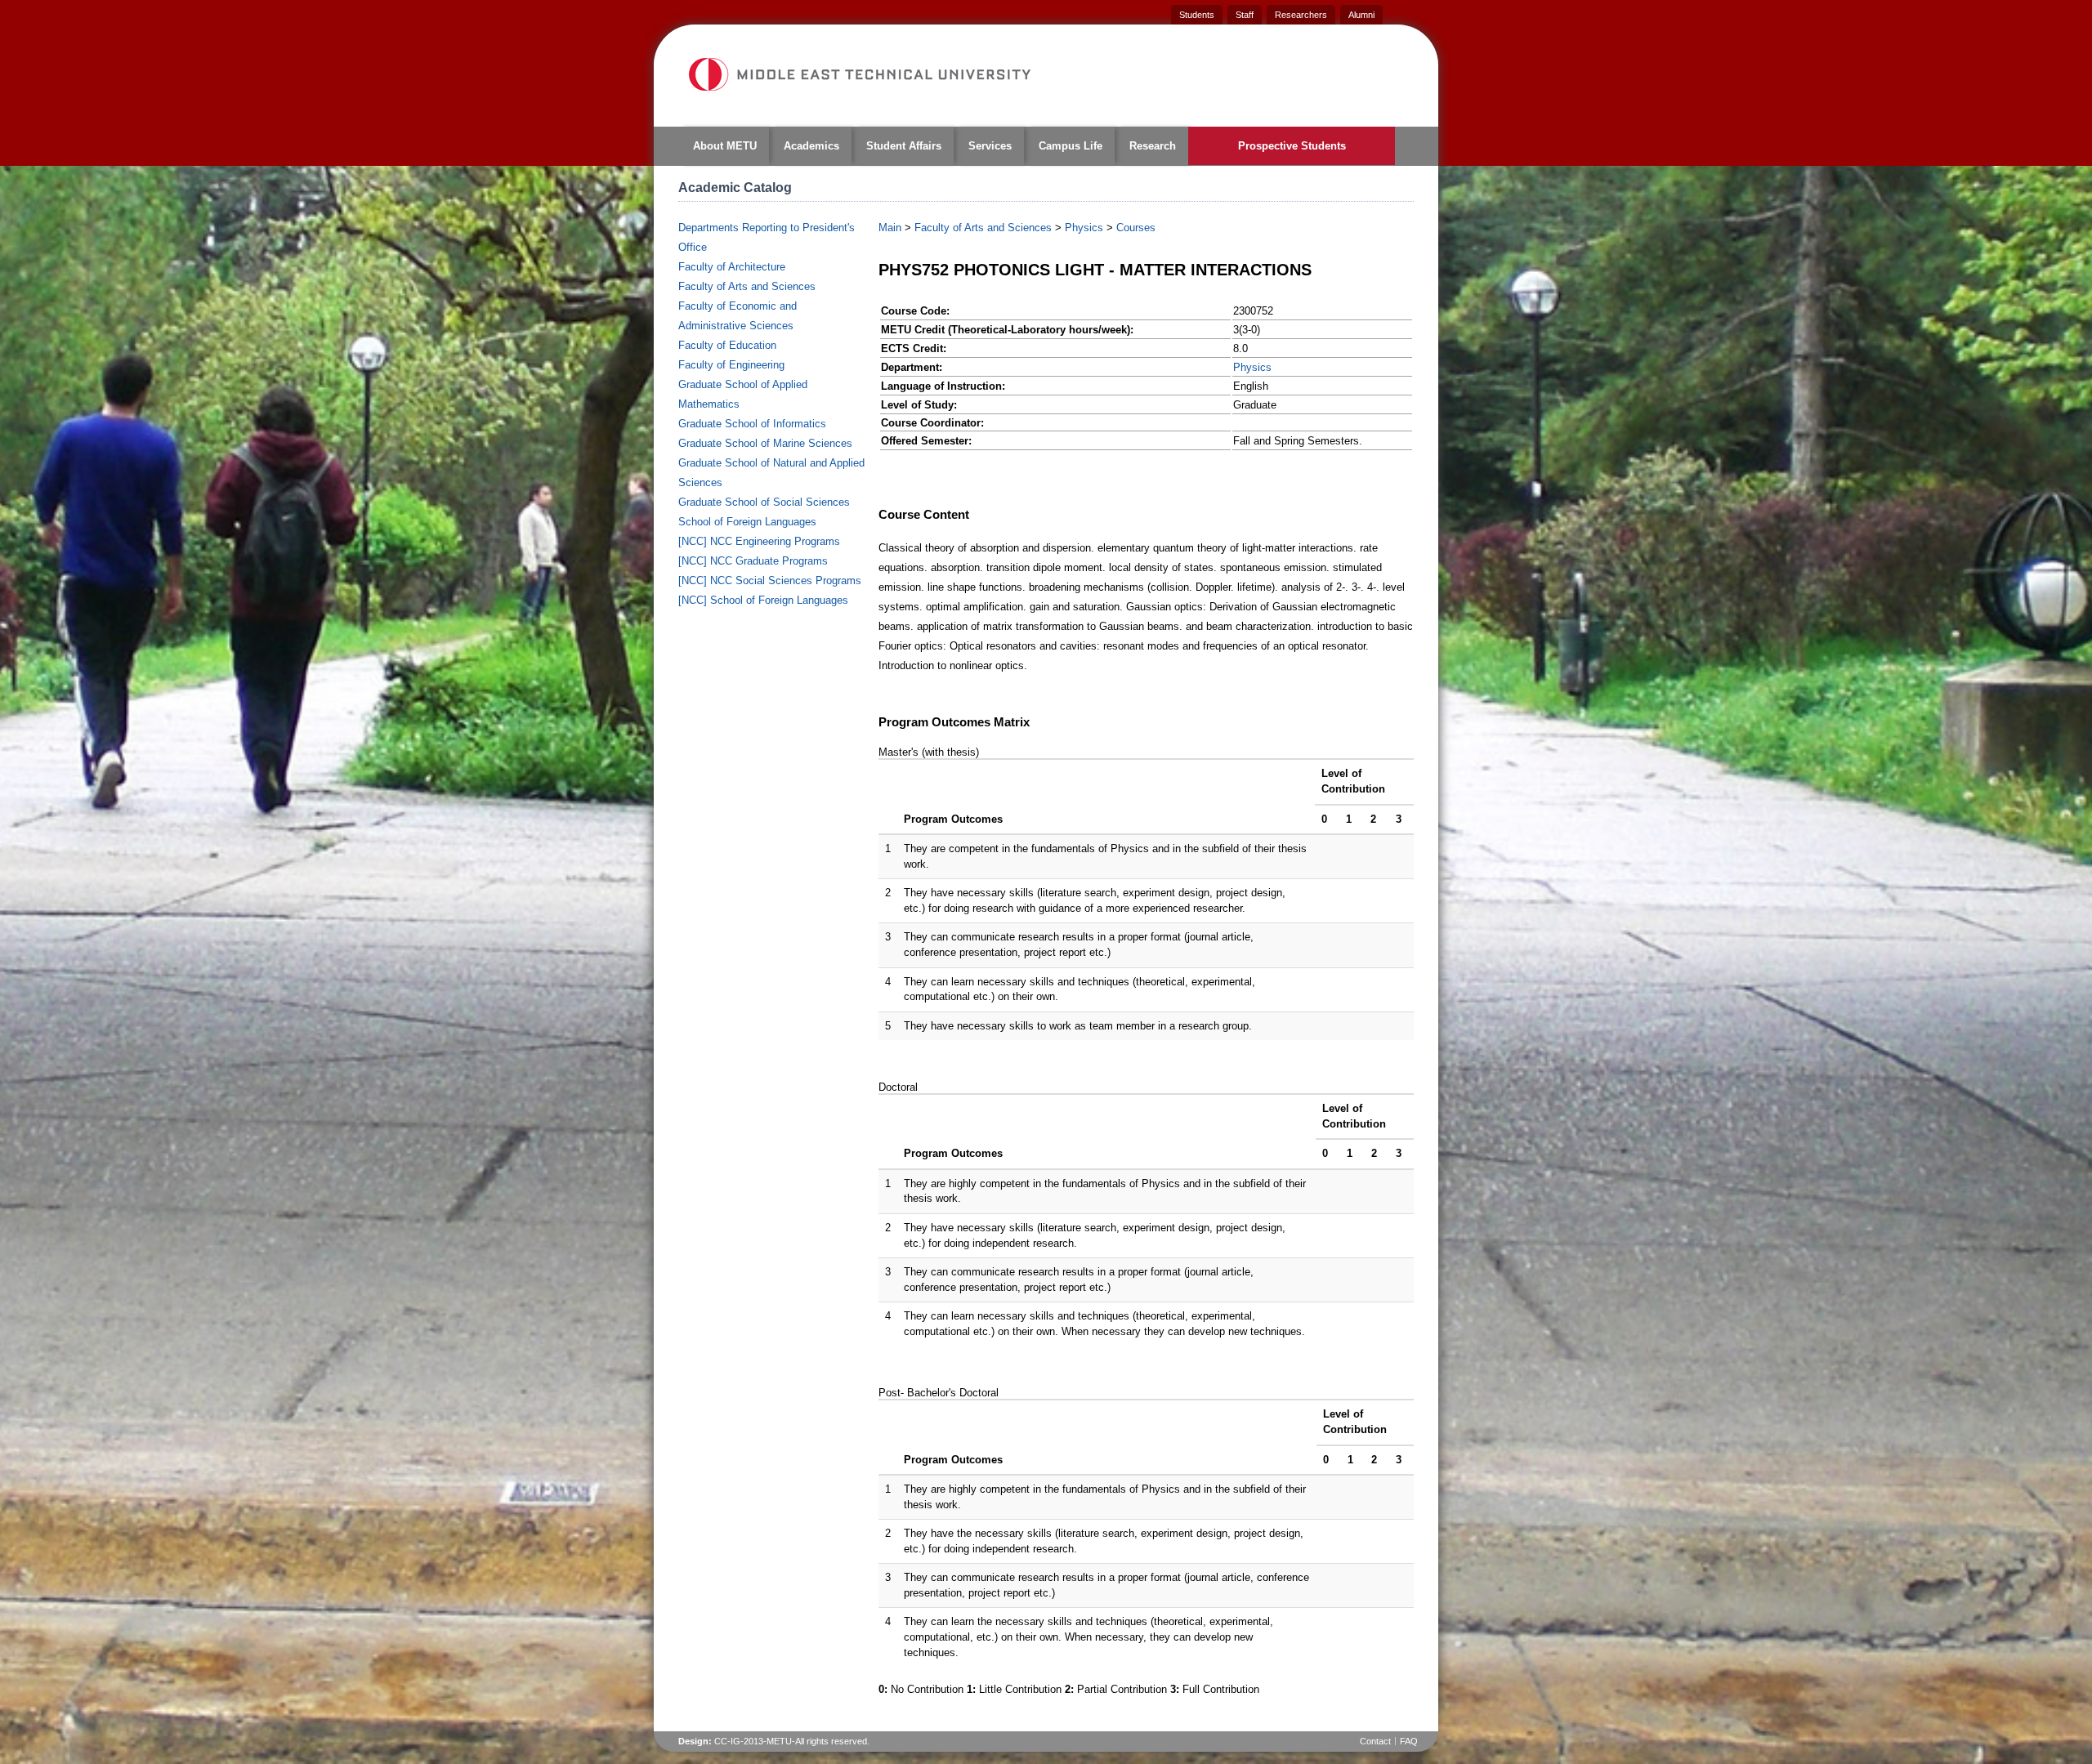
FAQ (1409, 1741)
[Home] (859, 74)
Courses (1136, 228)
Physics (1084, 228)
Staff (1245, 15)
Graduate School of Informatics (752, 424)
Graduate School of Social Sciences (764, 502)
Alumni (1361, 15)
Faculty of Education (727, 345)
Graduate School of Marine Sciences (765, 443)
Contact (1375, 1741)
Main (890, 228)
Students (1197, 15)
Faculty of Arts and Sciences (747, 286)
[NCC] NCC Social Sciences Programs (770, 581)
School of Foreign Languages (747, 522)
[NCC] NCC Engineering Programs (759, 541)
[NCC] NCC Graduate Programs (753, 561)
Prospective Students (1292, 146)
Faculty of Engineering (731, 365)
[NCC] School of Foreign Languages (763, 600)
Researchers (1301, 15)
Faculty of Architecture (732, 267)
